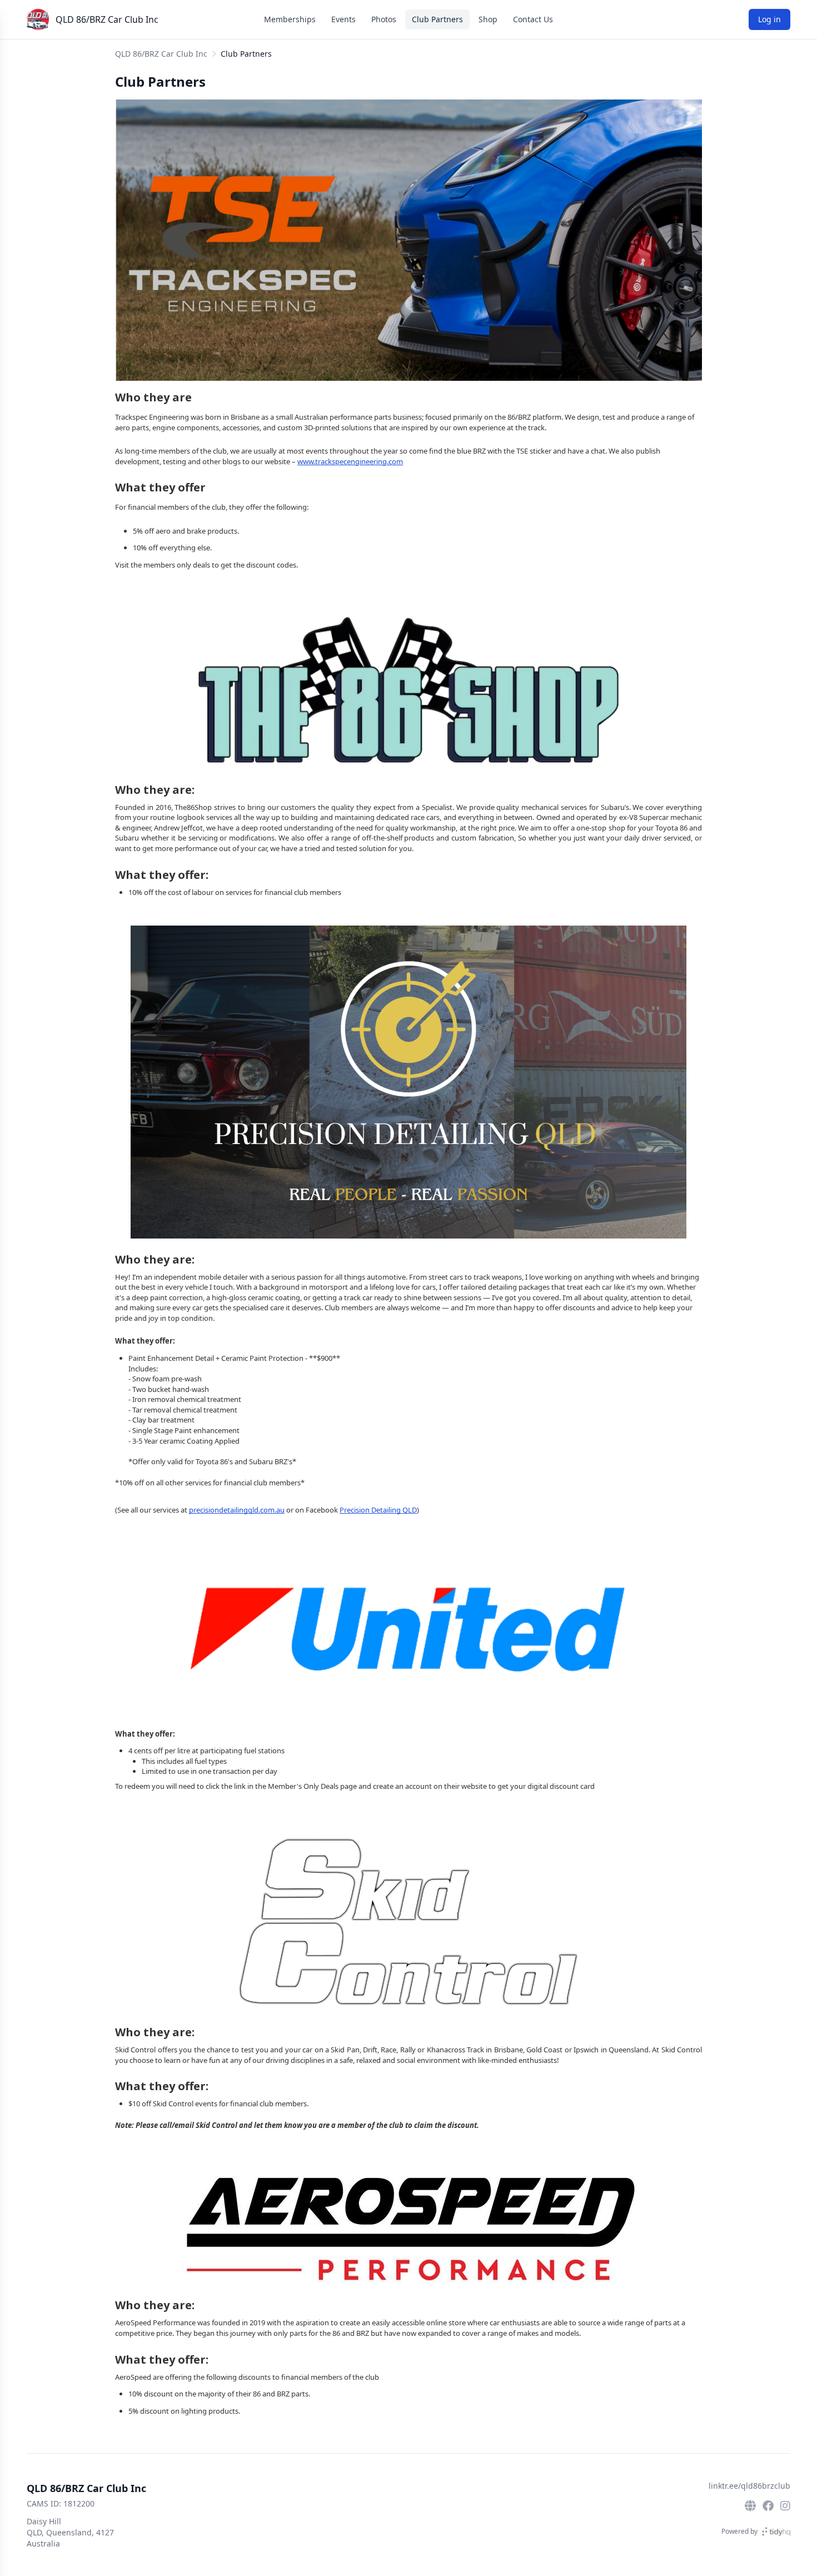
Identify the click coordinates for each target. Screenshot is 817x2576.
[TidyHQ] (776, 2532)
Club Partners (437, 19)
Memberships (290, 19)
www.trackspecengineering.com (350, 461)
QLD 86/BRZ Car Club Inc (107, 19)
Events (343, 19)
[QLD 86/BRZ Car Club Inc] (38, 19)
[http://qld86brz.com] (750, 2506)
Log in (769, 19)
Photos (384, 19)
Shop (488, 19)
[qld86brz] (768, 2506)
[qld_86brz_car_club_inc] (785, 2506)
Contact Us (533, 19)
